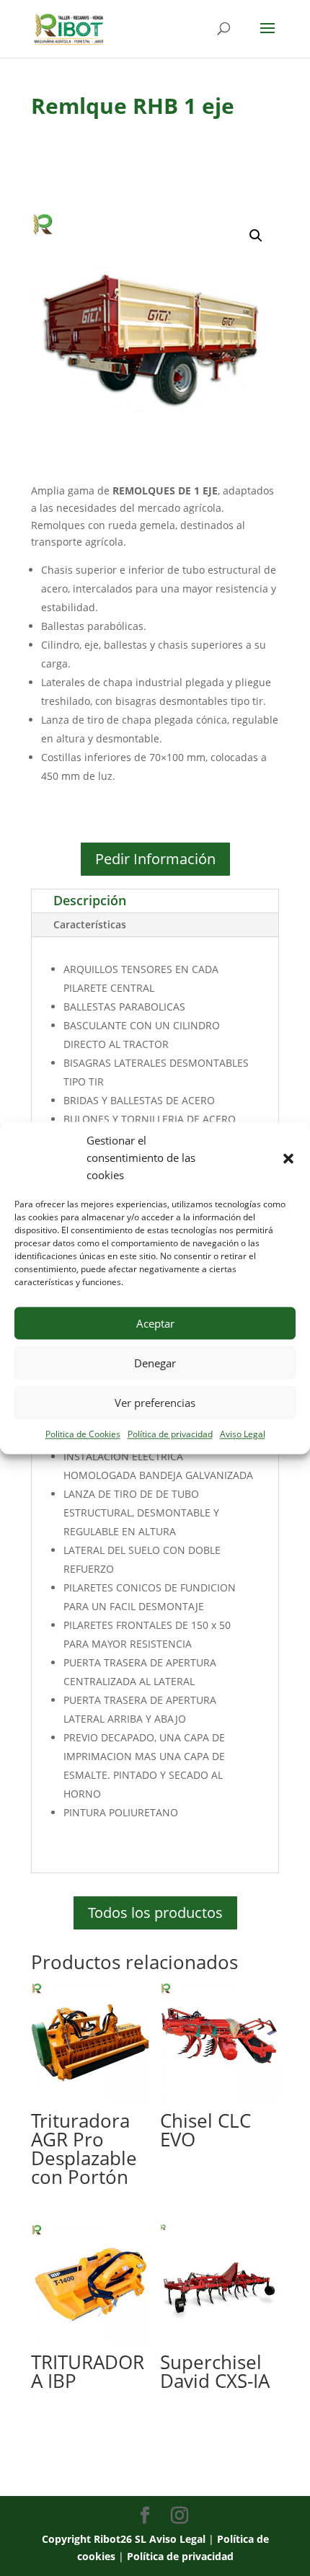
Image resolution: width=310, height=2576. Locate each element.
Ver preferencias (155, 1403)
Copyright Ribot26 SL (96, 2539)
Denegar (155, 1363)
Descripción (90, 900)
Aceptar (155, 1323)
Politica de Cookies (83, 1435)
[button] (288, 1158)
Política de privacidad (170, 1435)
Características (90, 924)
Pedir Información (155, 859)
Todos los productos (155, 1913)
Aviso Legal (243, 1435)
